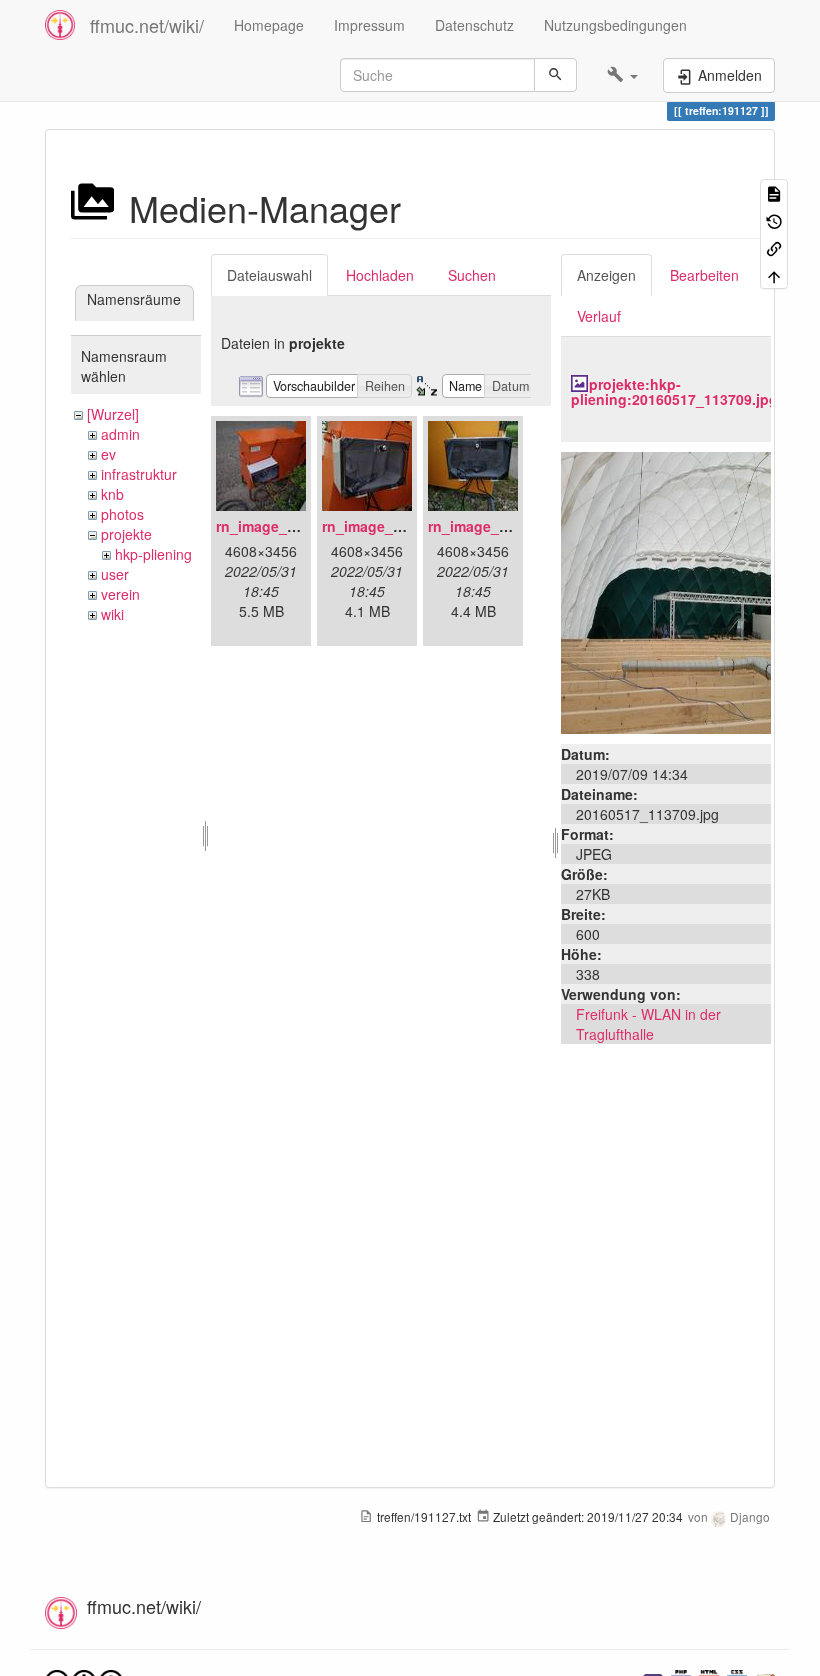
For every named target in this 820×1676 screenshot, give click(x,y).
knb (112, 494)
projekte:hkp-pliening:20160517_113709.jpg (674, 391)
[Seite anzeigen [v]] (774, 192)
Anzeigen (606, 275)
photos (122, 514)
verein (120, 594)
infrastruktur (139, 474)
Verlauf (599, 316)
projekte (126, 534)
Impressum (369, 25)
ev (108, 454)
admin (120, 434)
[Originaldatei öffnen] (666, 590)
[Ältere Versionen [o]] (774, 219)
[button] (622, 75)
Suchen (472, 275)
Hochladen (380, 275)
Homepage (269, 25)
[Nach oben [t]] (774, 274)
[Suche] (555, 75)
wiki (112, 614)
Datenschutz (474, 25)
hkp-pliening (153, 554)
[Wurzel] (113, 414)
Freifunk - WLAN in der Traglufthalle (648, 1024)
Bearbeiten (704, 275)
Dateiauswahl (269, 275)
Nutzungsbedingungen (615, 25)
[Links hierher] (774, 247)
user (115, 574)
